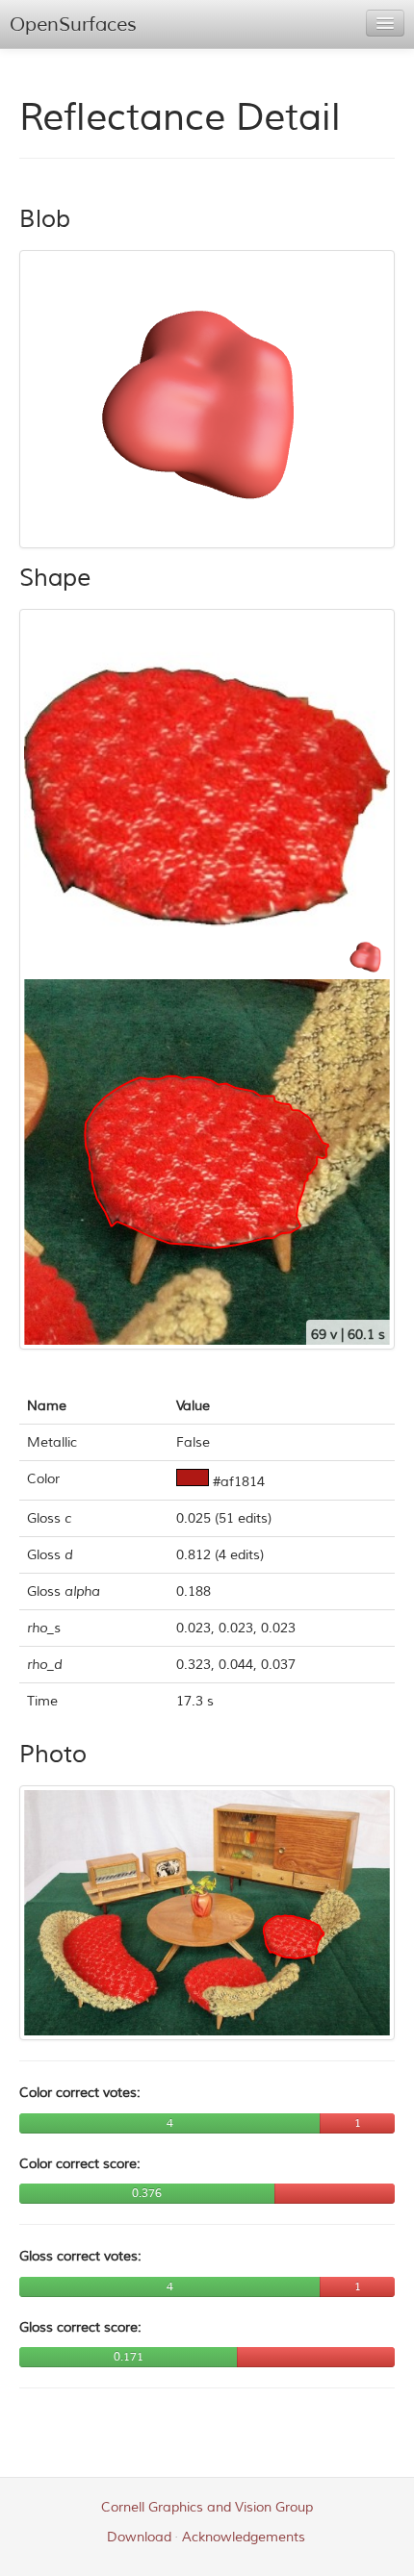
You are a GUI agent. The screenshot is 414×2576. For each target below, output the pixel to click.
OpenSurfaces (73, 25)
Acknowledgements (244, 2537)
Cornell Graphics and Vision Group (207, 2507)
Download (139, 2537)
